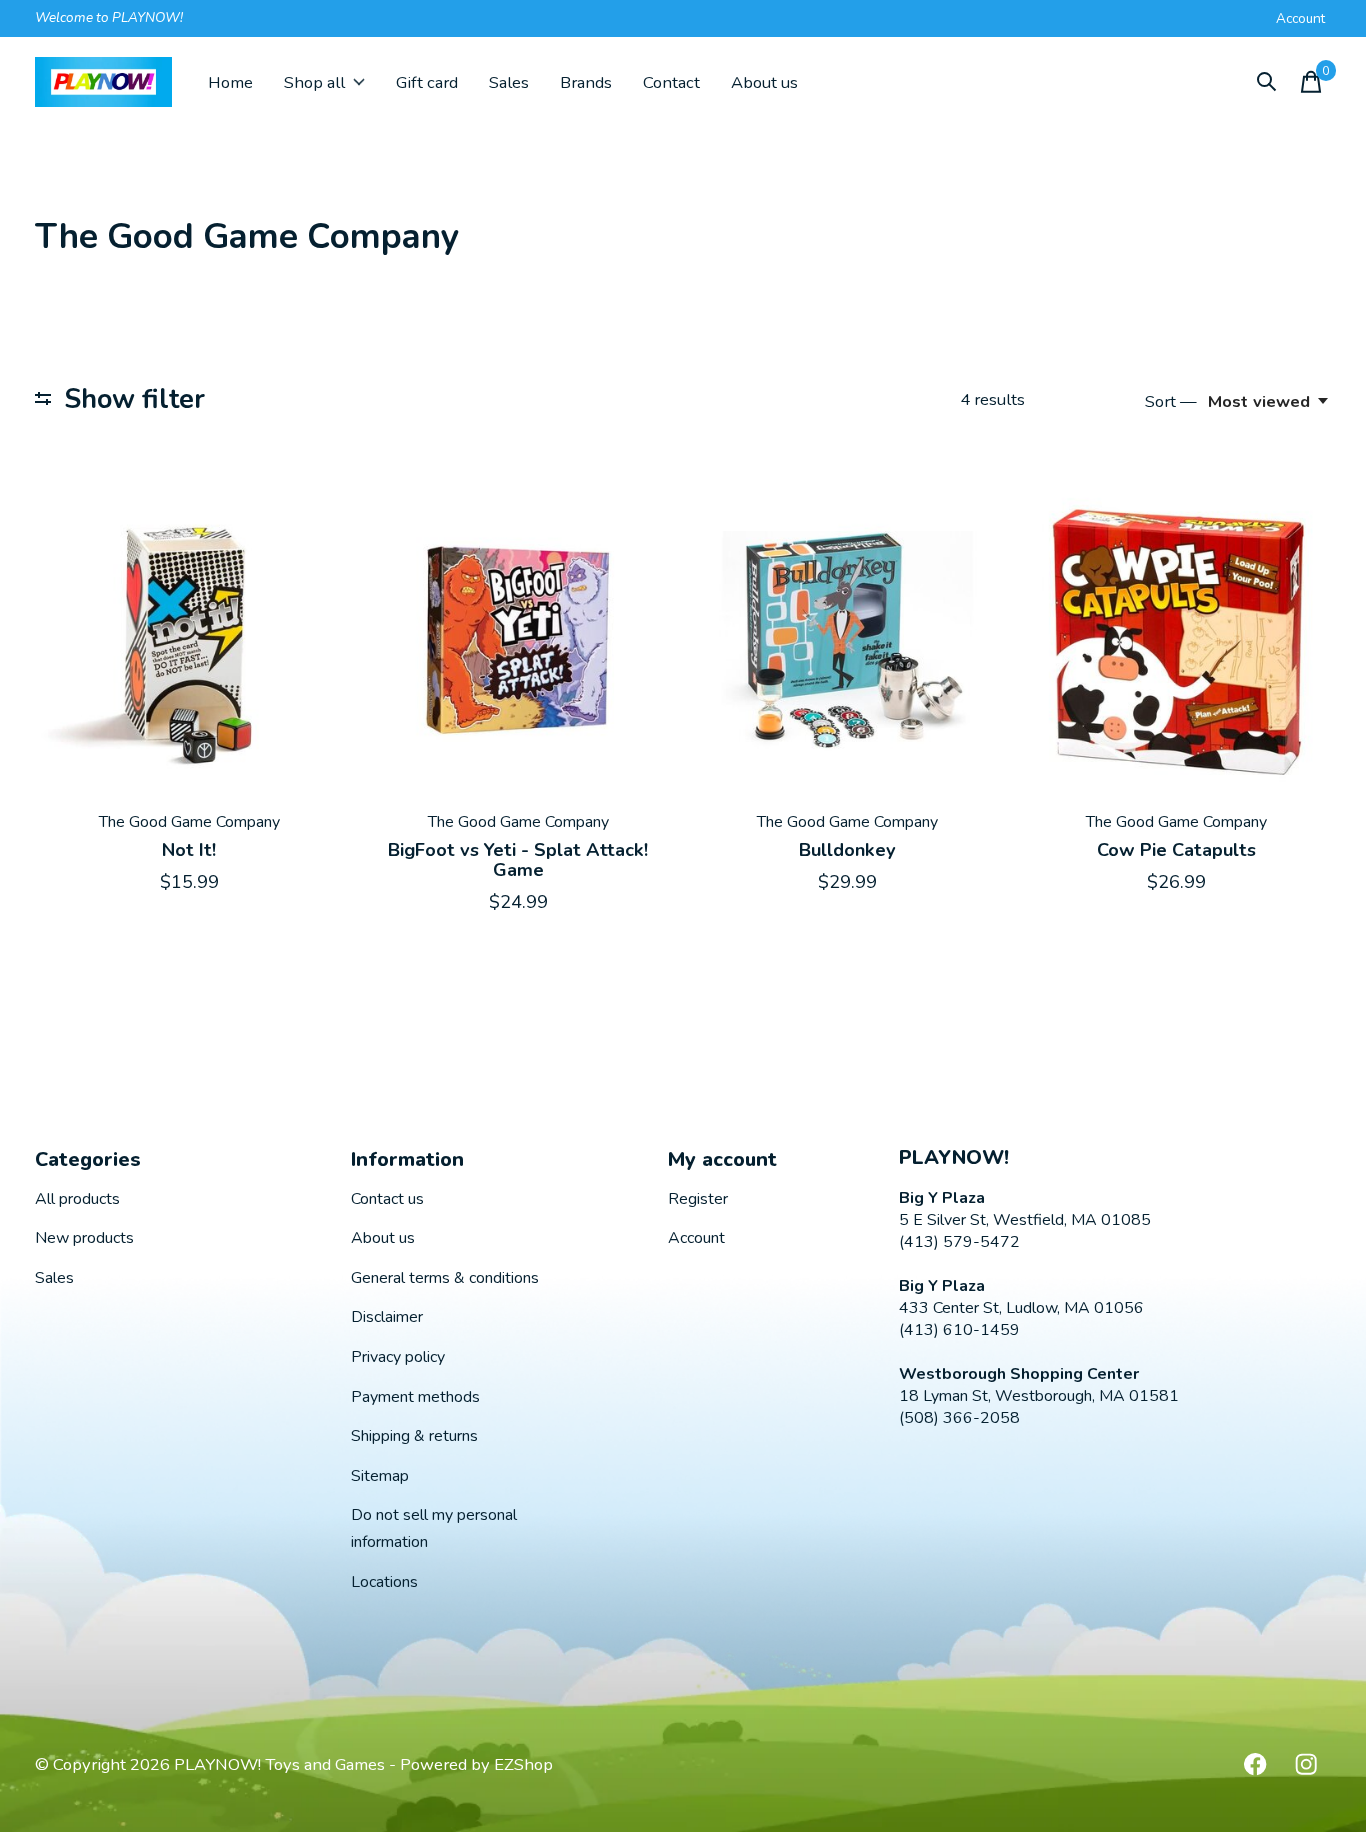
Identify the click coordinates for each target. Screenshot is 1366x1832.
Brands (586, 82)
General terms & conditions (445, 1278)
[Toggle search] (1267, 82)
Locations (384, 1582)
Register (698, 1199)
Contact (671, 82)
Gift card (427, 82)
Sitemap (380, 1476)
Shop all (314, 82)
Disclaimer (387, 1317)
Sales (509, 82)
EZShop (523, 1764)
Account (696, 1238)
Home (230, 82)
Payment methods (415, 1397)
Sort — (1171, 401)
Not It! (189, 850)
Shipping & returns (414, 1436)
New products (84, 1238)
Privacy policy (398, 1357)
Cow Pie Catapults (1176, 850)
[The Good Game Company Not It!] (189, 639)
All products (77, 1199)
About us (764, 82)
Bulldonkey (847, 850)
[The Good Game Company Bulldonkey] (847, 639)
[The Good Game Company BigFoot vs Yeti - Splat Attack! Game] (518, 639)
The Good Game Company (189, 822)
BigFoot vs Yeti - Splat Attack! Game (518, 860)
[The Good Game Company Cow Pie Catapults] (1177, 639)
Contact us (387, 1199)
